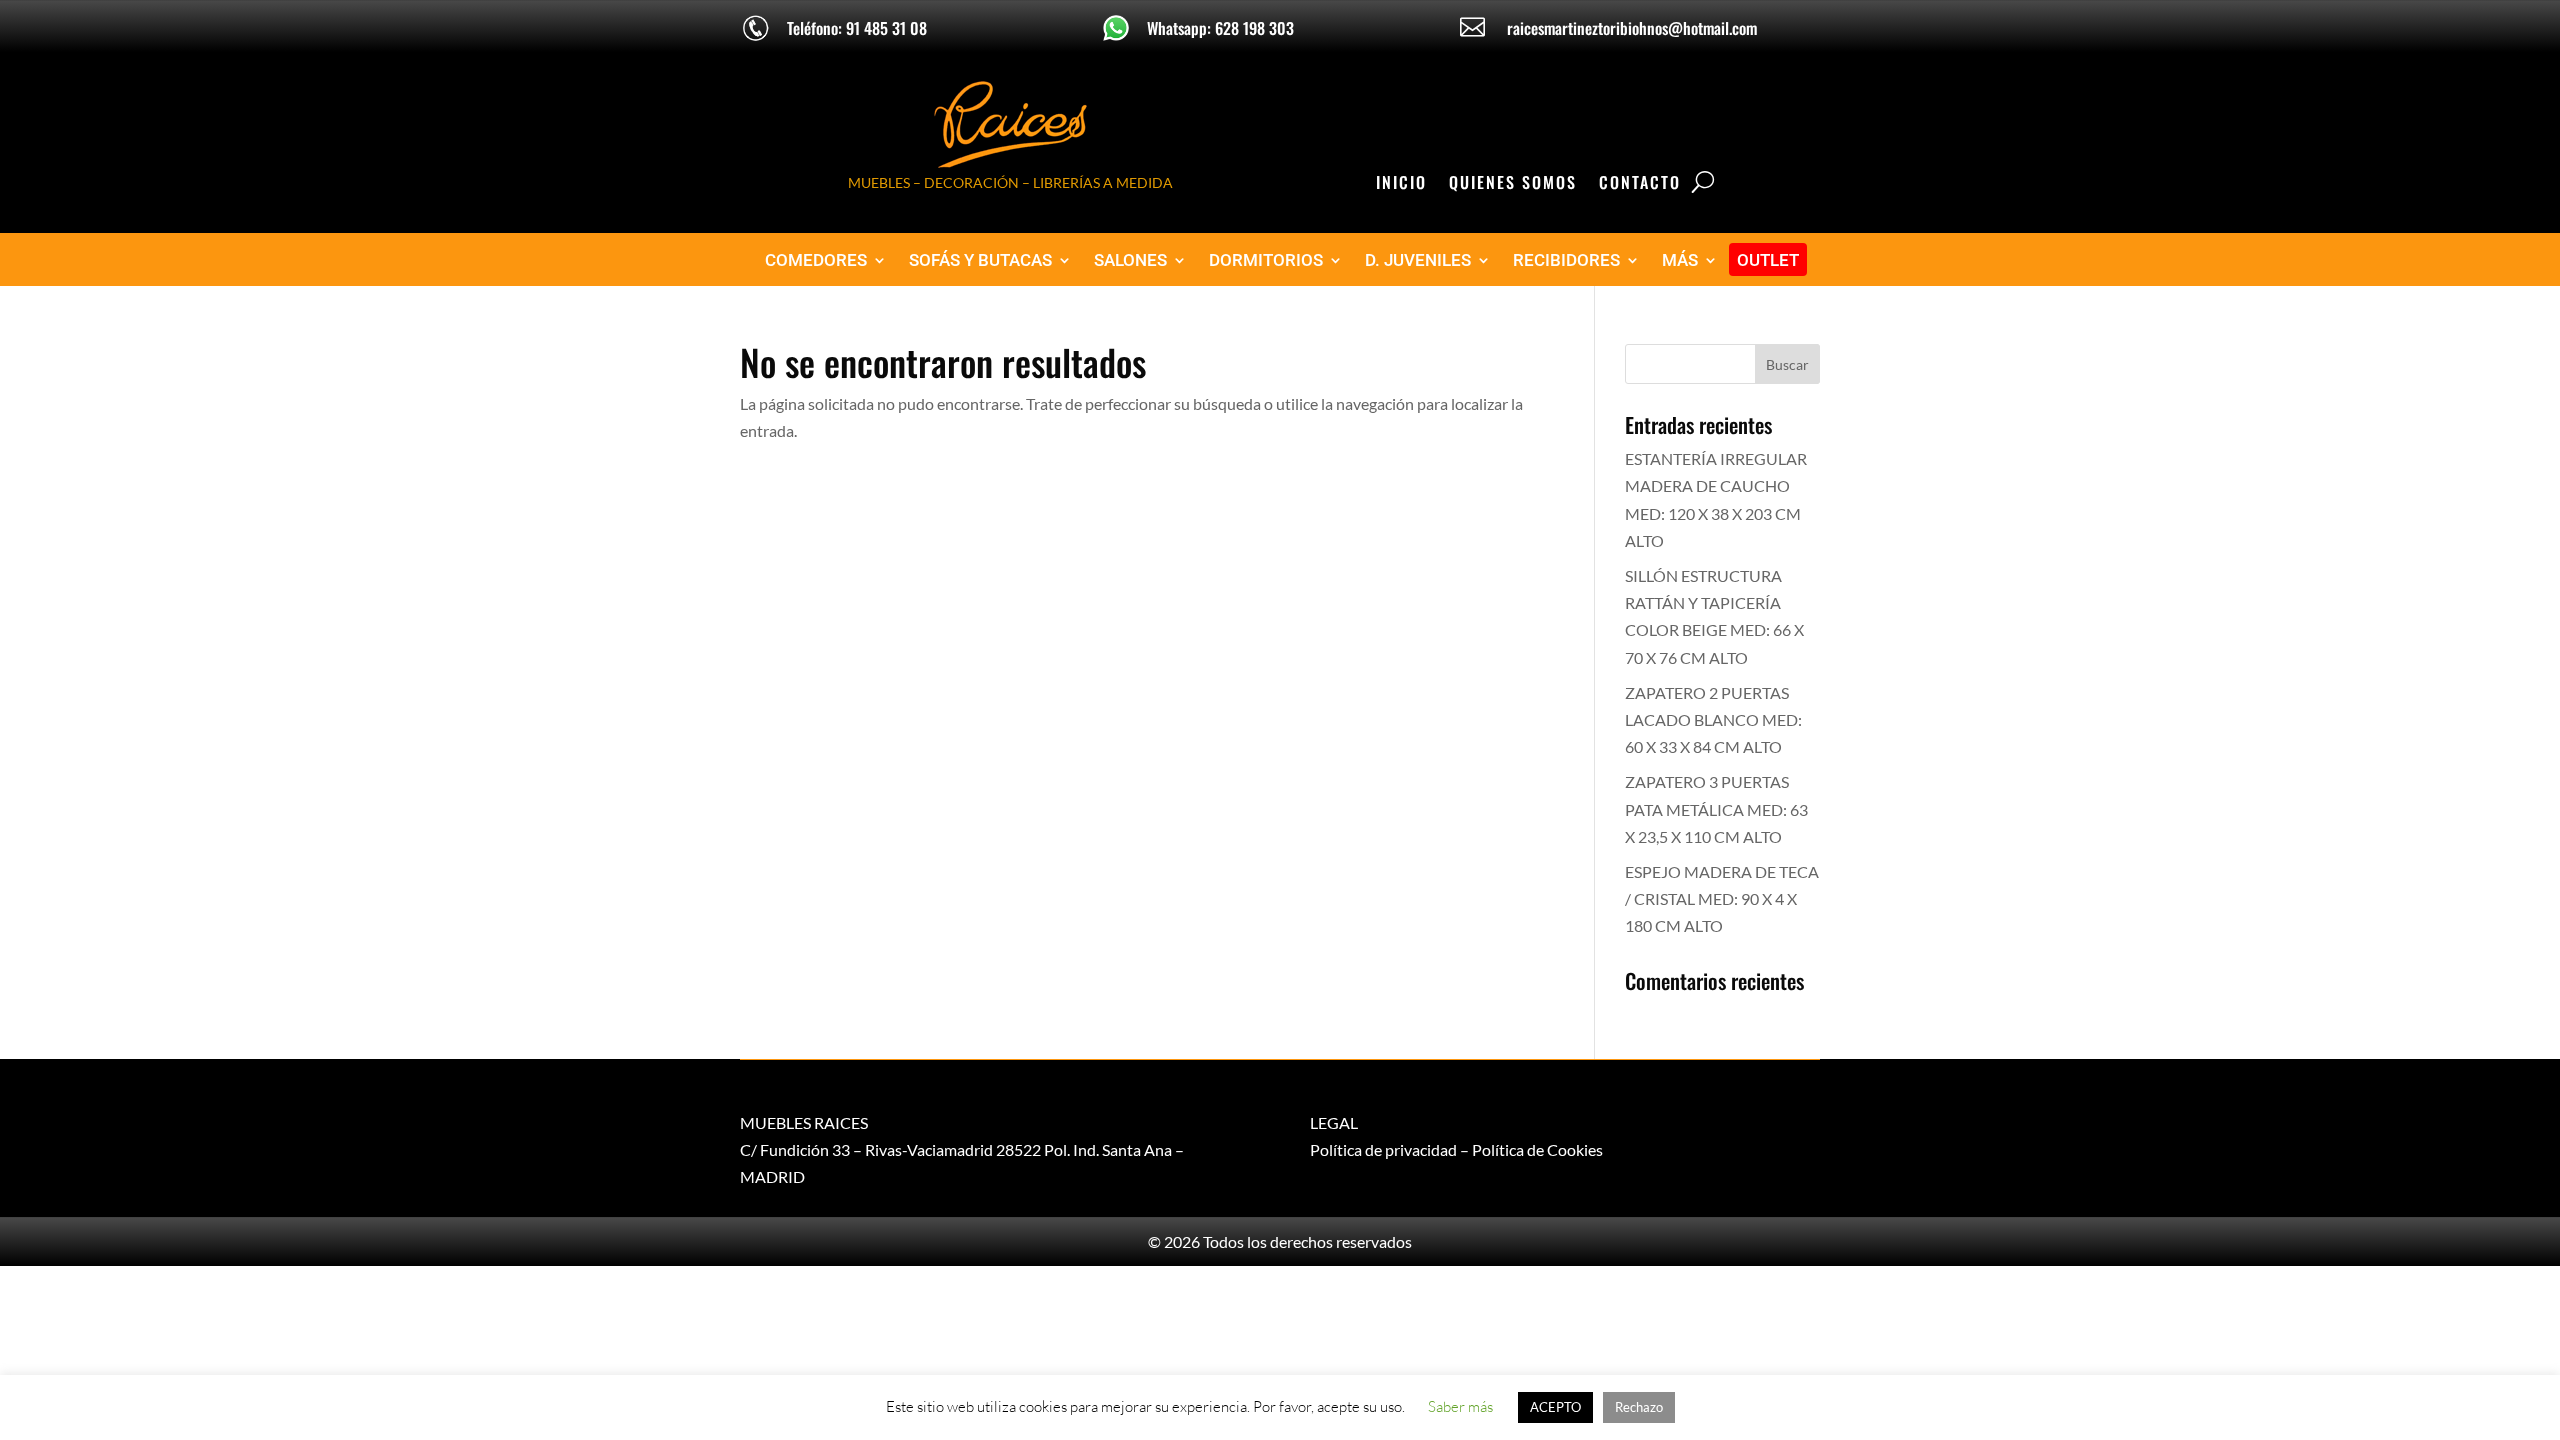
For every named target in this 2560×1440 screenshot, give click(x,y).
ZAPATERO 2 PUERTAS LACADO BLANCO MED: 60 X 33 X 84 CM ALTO (1713, 719)
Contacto (1640, 184)
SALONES (1130, 260)
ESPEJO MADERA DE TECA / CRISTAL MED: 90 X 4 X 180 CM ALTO (1722, 898)
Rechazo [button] (1639, 1407)
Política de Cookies (1537, 1149)
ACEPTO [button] (1555, 1407)
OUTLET (1768, 260)
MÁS (1680, 260)
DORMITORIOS (1266, 260)
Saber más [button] (1460, 1406)
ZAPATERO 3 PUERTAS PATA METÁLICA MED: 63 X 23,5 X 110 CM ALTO (1716, 808)
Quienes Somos (1513, 184)
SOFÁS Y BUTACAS (980, 260)
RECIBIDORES (1566, 260)
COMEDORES (816, 260)
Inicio (1401, 184)
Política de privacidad (1383, 1149)
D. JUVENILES (1418, 260)
